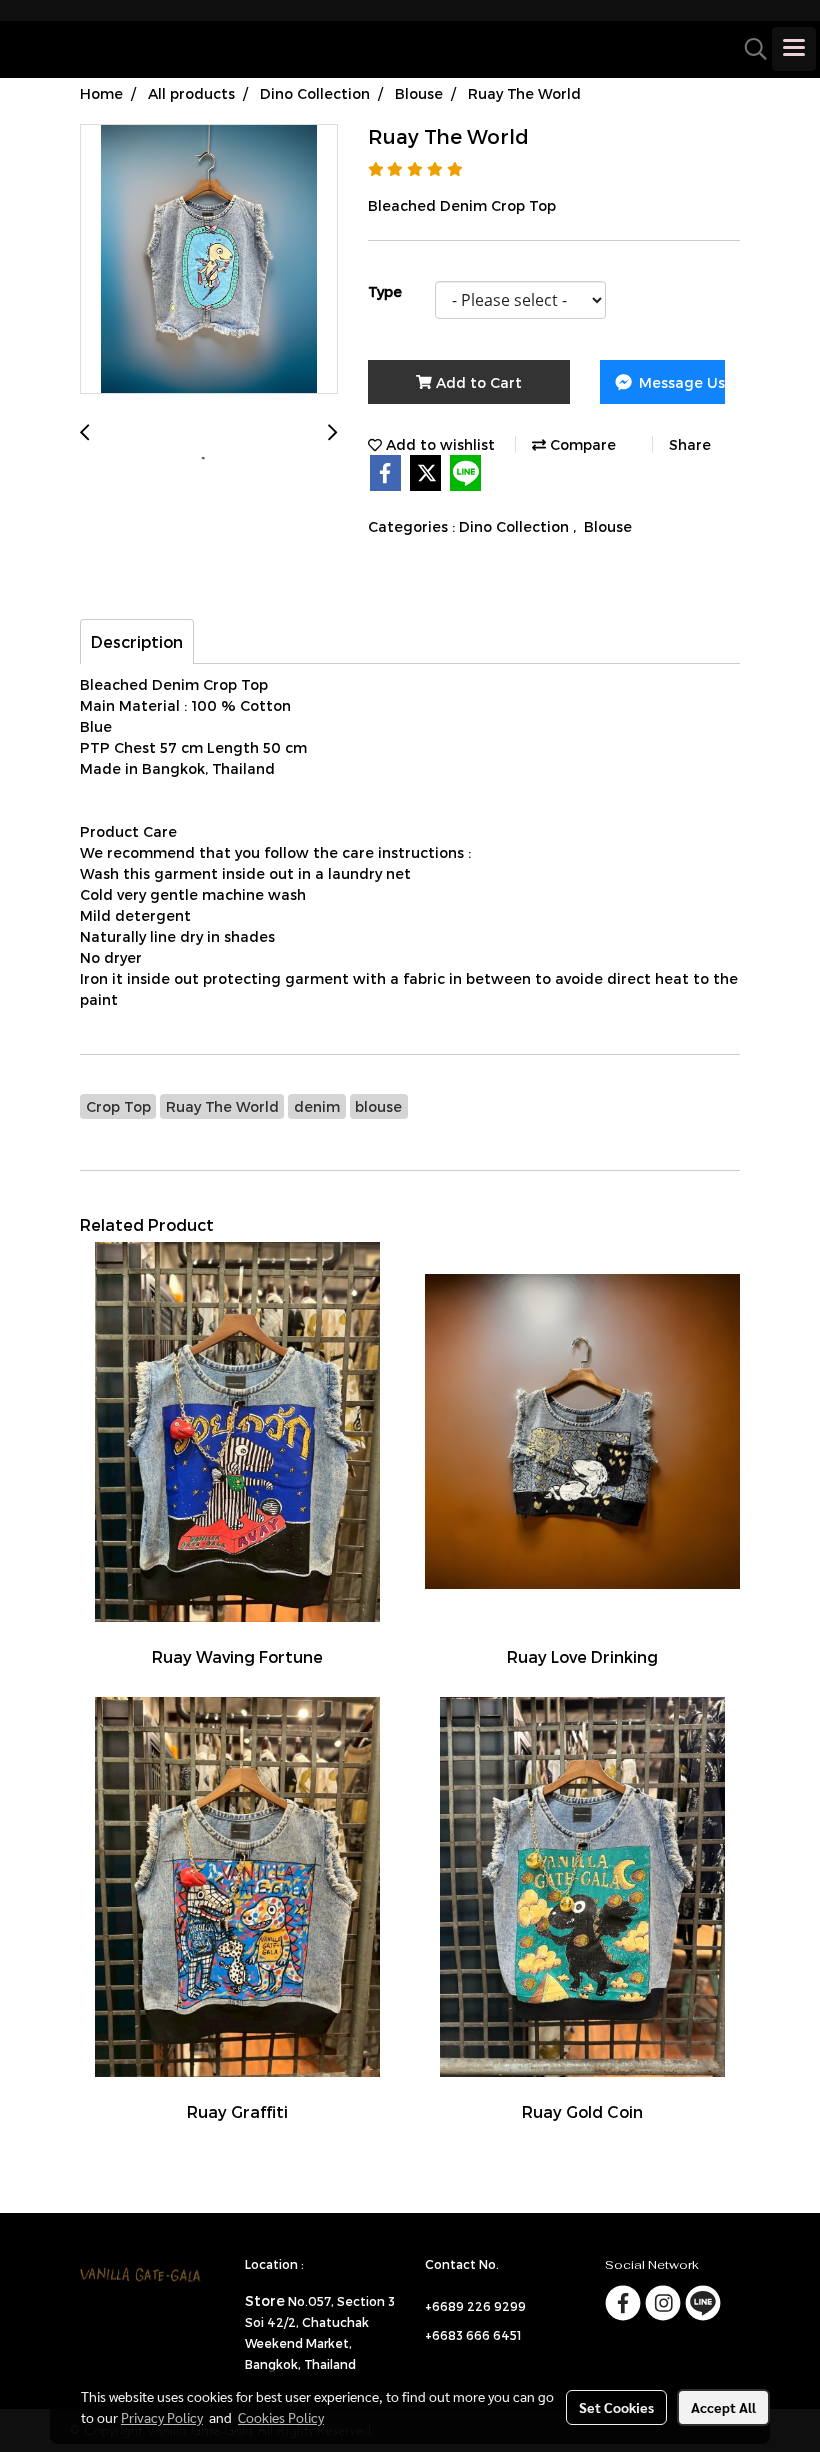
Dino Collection (516, 526)
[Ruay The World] (209, 260)
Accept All (723, 2407)
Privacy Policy (162, 2417)
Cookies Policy (281, 2417)
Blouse (608, 526)
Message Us (680, 382)
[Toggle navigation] (794, 49)
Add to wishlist (438, 444)
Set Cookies (616, 2407)
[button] (749, 49)
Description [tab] (137, 641)
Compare (581, 444)
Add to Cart (477, 382)
